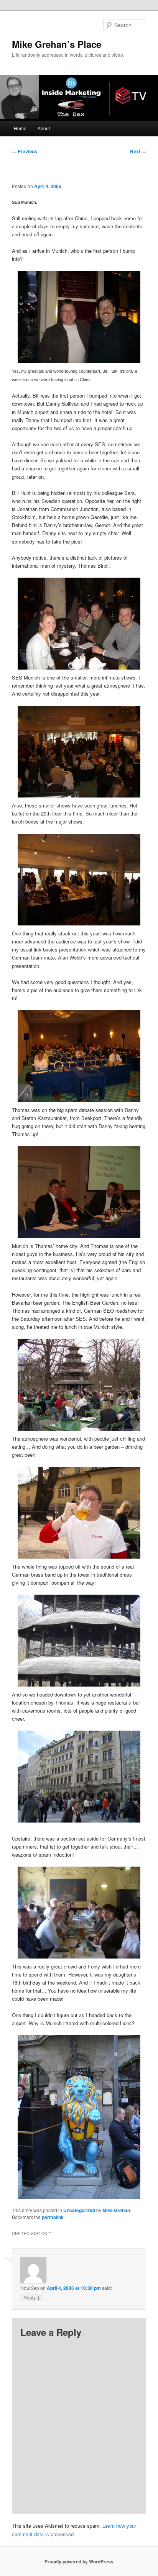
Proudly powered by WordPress (79, 2561)
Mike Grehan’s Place (57, 44)
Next (138, 151)
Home (20, 128)
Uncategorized (79, 2210)
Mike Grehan (116, 2210)
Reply (32, 2297)
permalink (53, 2217)
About (44, 128)
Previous (25, 151)
